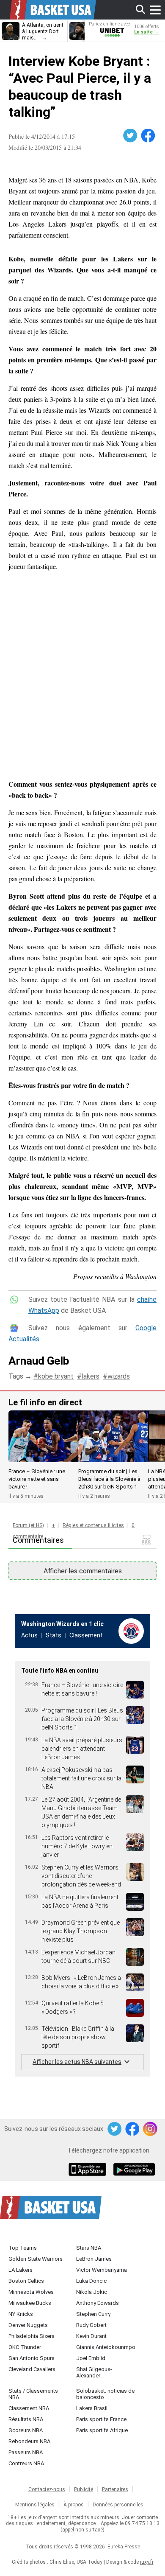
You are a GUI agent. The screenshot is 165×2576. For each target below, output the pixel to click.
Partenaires (115, 2489)
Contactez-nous (47, 2489)
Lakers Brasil (92, 2408)
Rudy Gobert (91, 2325)
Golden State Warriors (36, 2259)
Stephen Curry (93, 2314)
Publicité (84, 2489)
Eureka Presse (124, 2547)
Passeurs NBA (26, 2452)
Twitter (131, 136)
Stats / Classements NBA (33, 2394)
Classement (86, 1635)
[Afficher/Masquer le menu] (155, 10)
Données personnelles (118, 2505)
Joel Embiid (91, 2358)
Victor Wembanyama (102, 2270)
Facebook (148, 136)
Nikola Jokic (92, 2292)
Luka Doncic (91, 2281)
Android (134, 2170)
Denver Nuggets (28, 2325)
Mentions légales (35, 2505)
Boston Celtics (26, 2281)
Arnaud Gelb (39, 1361)
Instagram (151, 2129)
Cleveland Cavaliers (32, 2369)
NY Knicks (21, 2314)
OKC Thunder (25, 2347)
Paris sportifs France (101, 2419)
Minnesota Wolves (31, 2292)
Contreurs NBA (26, 2463)
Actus (29, 1635)
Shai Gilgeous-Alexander (94, 2372)
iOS (89, 2170)
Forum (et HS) (28, 1525)
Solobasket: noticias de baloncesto (105, 2394)
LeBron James (94, 2259)
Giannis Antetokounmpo (106, 2347)
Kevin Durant (91, 2336)
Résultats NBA (26, 2419)
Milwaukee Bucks (30, 2303)
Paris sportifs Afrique (102, 2430)
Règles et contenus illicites (93, 1525)
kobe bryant (56, 1376)
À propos (74, 2505)
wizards (119, 1376)
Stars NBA (89, 2248)
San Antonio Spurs (32, 2358)
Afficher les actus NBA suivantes (77, 2062)
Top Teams (23, 2248)
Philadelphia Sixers (32, 2336)
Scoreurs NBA (26, 2430)
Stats (54, 1635)
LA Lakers (21, 2270)
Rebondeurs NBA (29, 2441)
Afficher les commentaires (83, 1571)
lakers (91, 1376)
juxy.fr (147, 2562)
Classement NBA (29, 2408)
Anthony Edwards (98, 2303)
